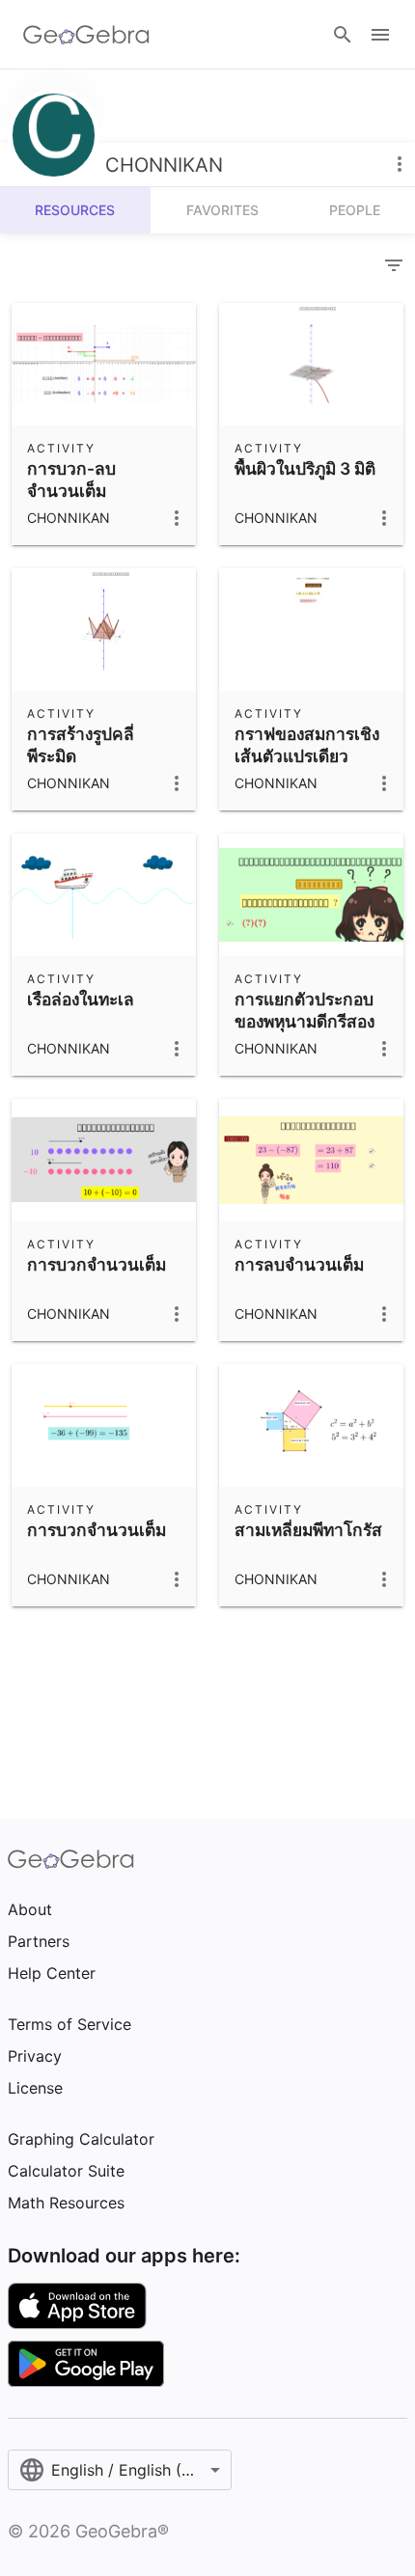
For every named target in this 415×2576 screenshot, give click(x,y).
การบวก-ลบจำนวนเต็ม (71, 479)
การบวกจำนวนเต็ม (97, 1264)
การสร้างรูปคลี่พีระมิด (81, 744)
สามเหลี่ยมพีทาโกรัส (308, 1530)
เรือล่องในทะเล (81, 999)
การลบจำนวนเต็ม (299, 1264)
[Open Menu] (380, 35)
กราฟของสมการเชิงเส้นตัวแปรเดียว (307, 744)
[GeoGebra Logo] (86, 35)
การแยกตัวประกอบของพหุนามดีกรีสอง (304, 1010)
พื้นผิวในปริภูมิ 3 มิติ (305, 468)
